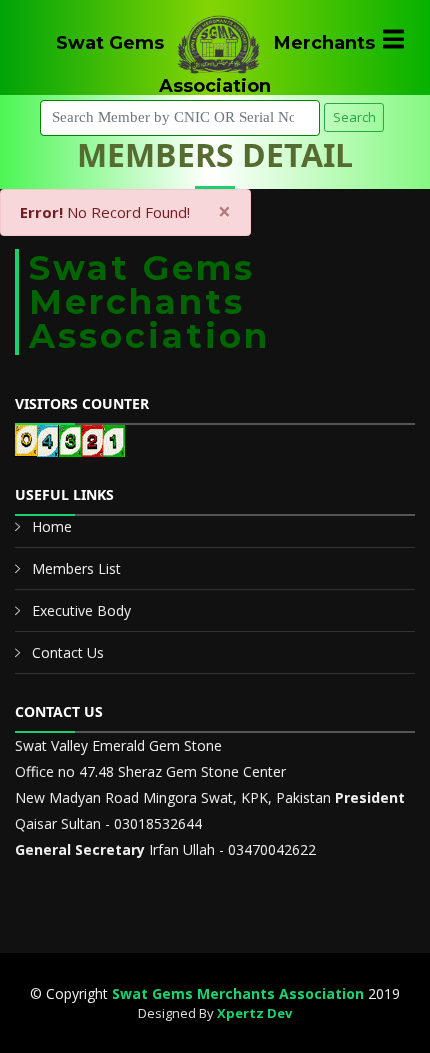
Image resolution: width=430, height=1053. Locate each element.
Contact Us (68, 652)
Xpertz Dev (254, 1013)
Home (52, 526)
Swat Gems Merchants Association (238, 993)
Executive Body (81, 610)
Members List (76, 568)
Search (354, 117)
